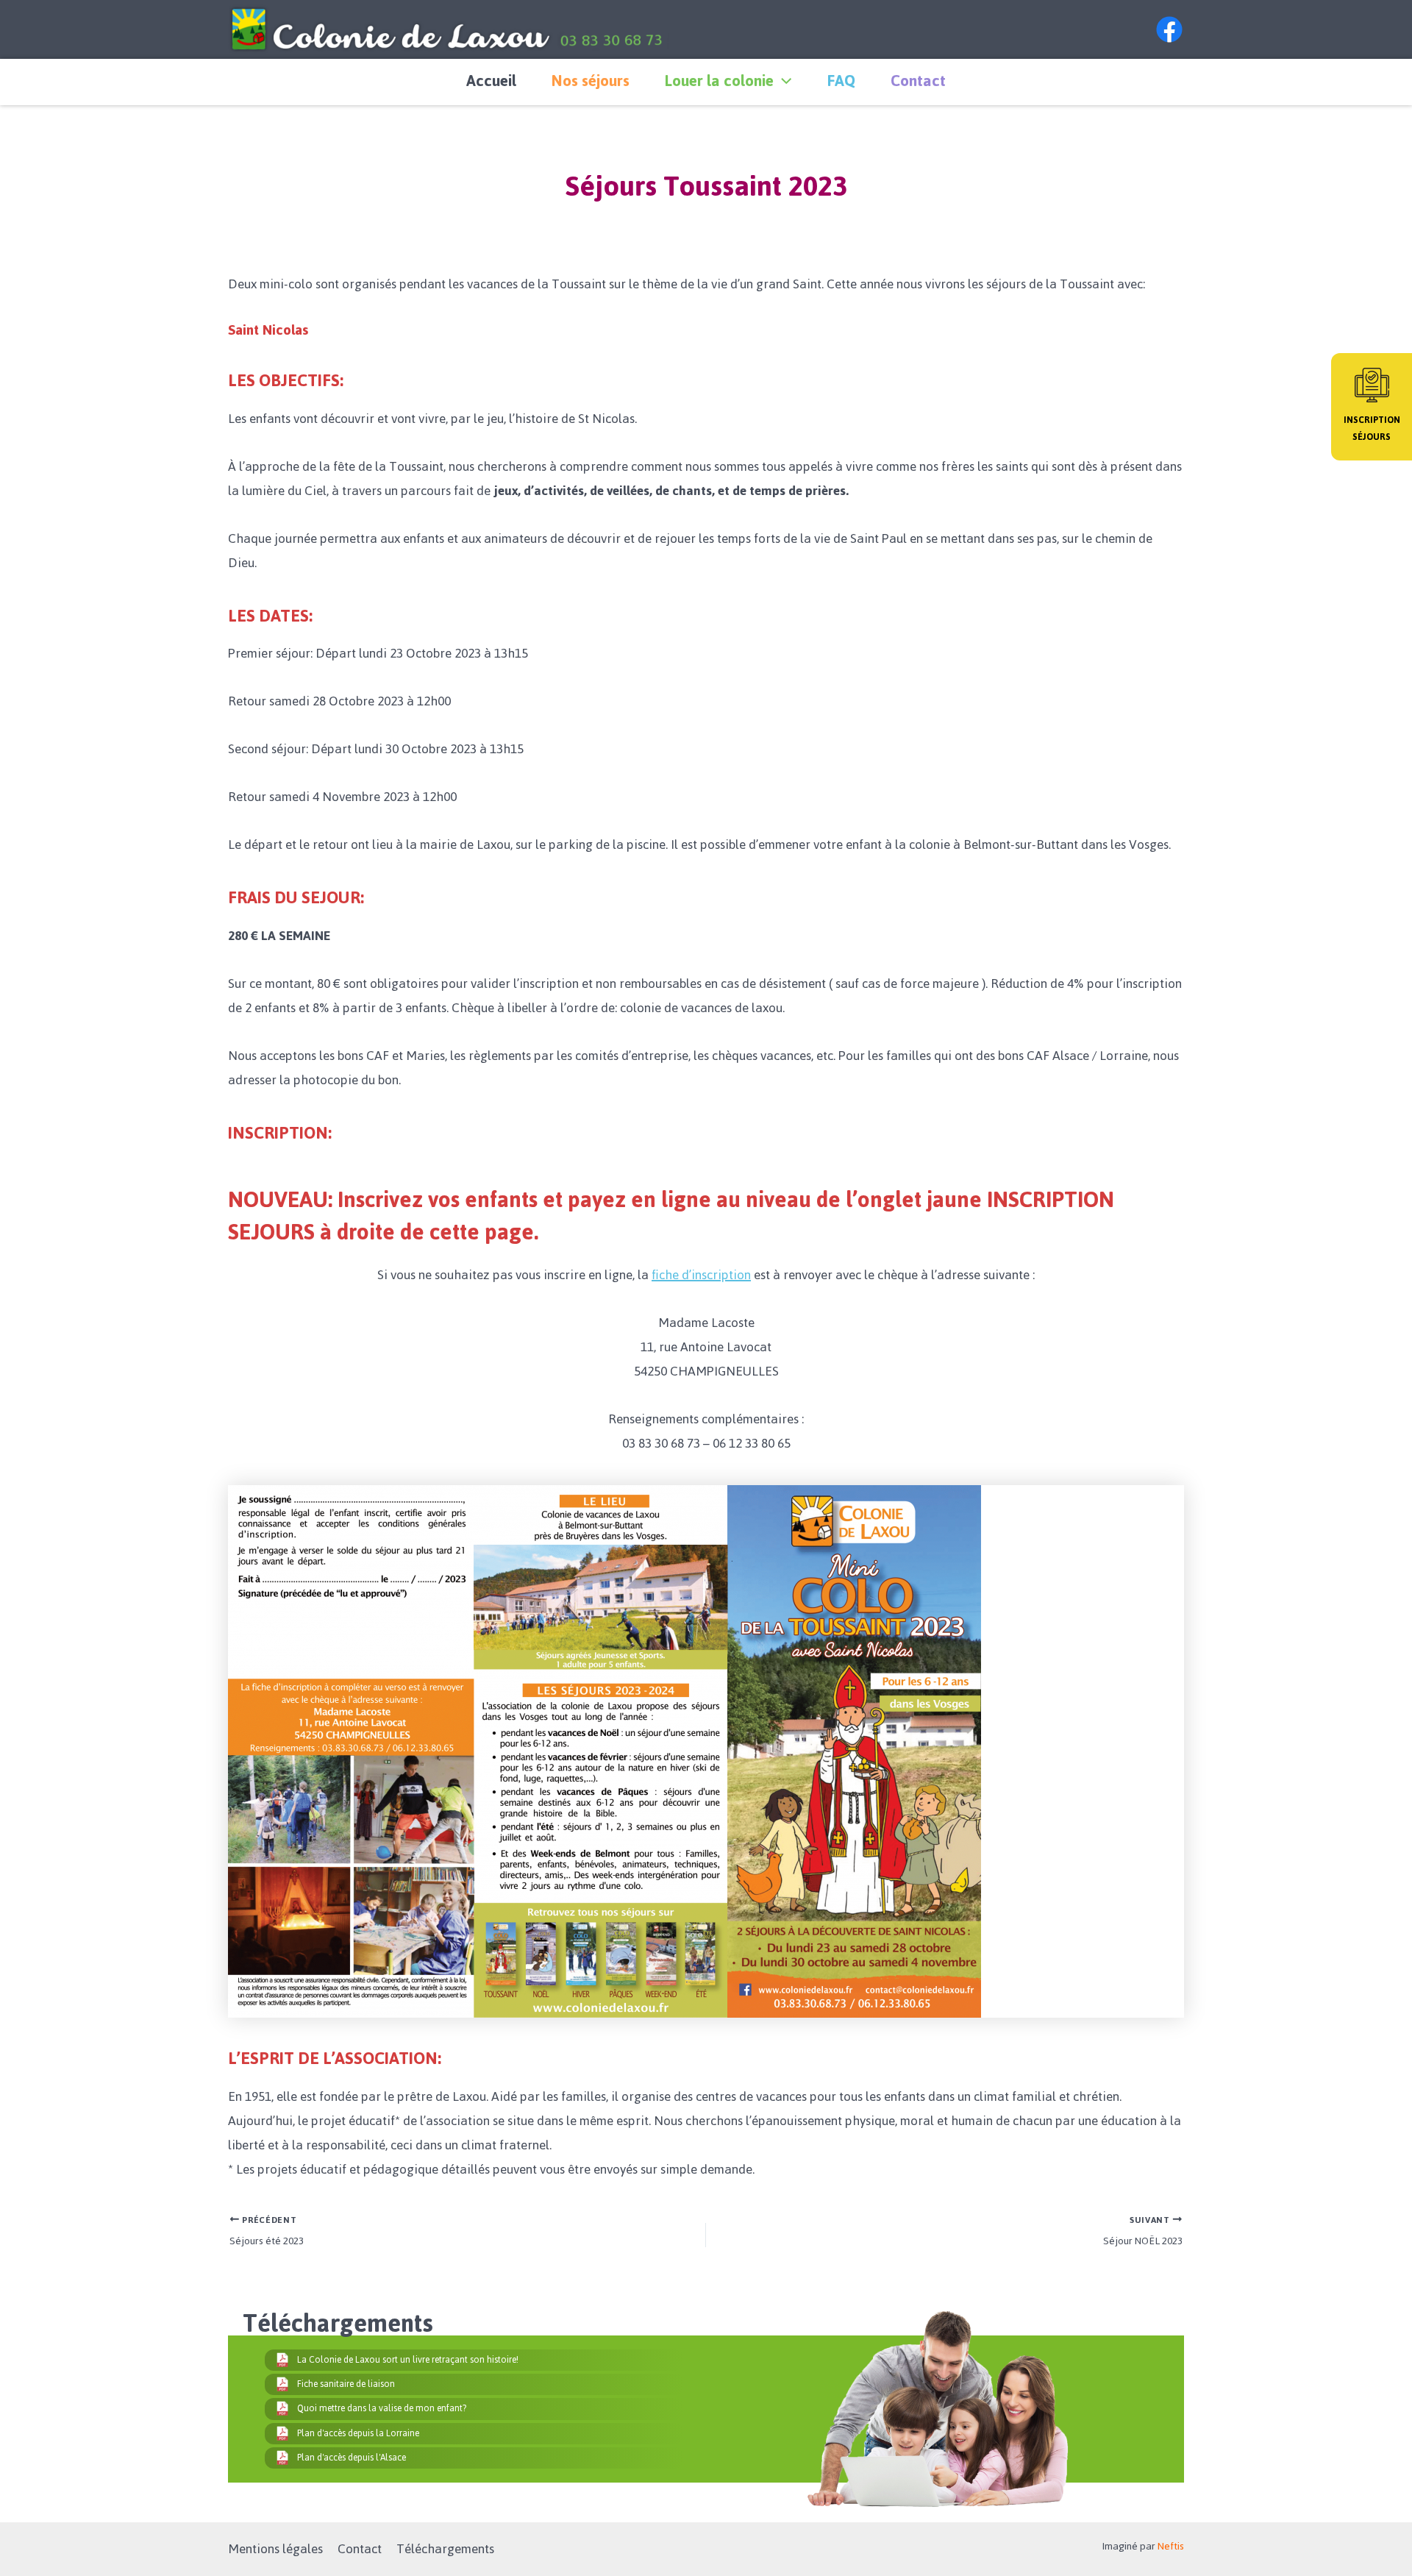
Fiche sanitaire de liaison (346, 2384)
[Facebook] (1169, 29)
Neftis (1171, 2546)
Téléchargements (445, 2549)
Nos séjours (591, 81)
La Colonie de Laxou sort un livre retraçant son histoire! (408, 2360)
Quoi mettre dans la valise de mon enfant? (382, 2408)
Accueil (491, 81)
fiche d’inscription (701, 1275)
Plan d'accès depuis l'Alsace (352, 2458)
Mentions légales (275, 2549)
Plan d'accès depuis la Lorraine (358, 2433)
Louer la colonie (719, 81)
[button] (782, 81)
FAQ (841, 81)
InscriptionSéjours (1372, 428)
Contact (918, 81)
